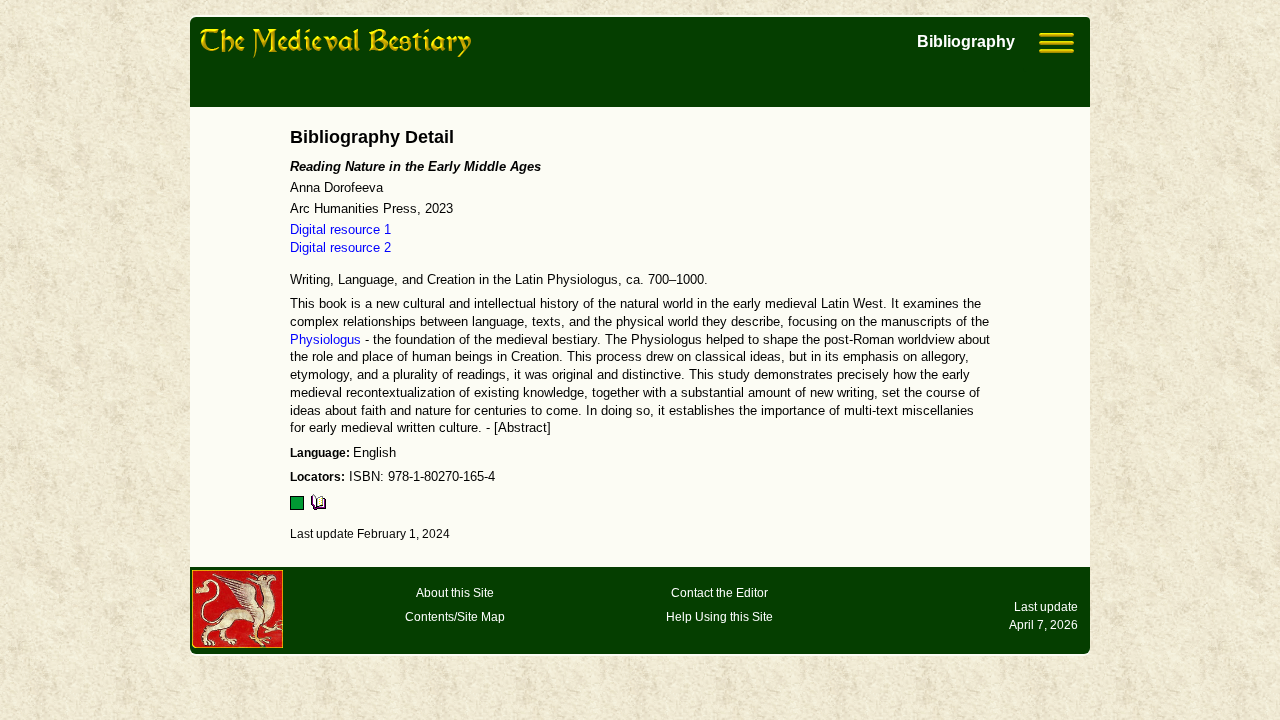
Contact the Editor (719, 593)
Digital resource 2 (340, 248)
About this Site (455, 593)
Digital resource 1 (340, 230)
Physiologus (325, 340)
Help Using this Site (719, 617)
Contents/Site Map (455, 617)
